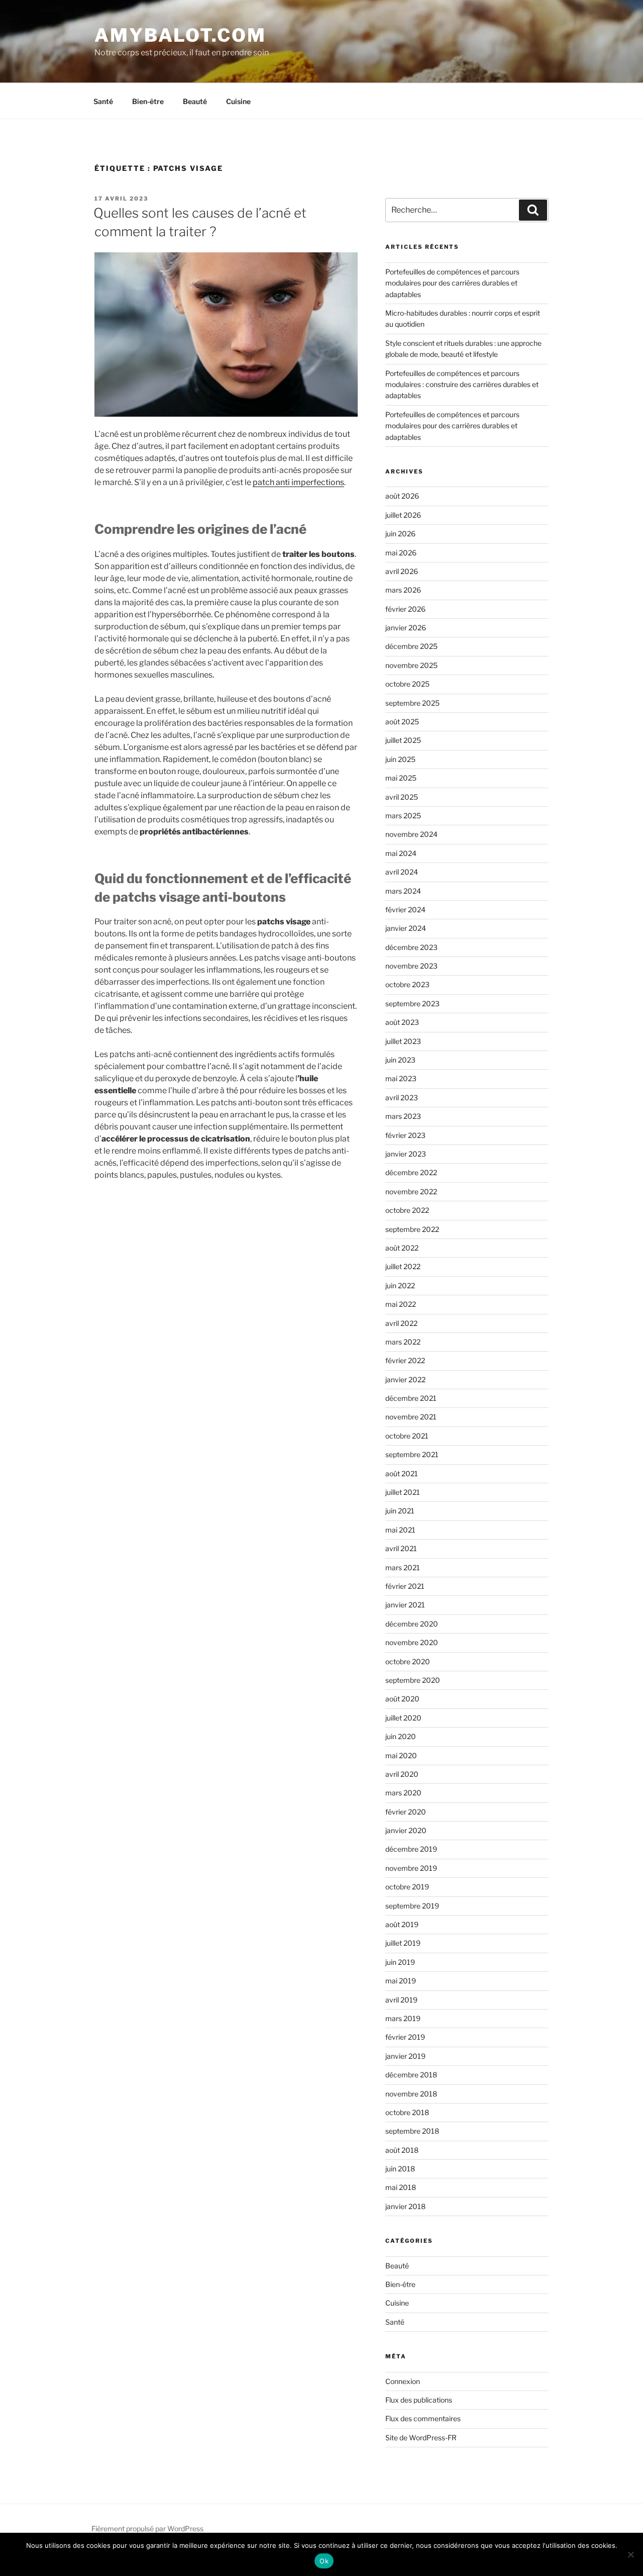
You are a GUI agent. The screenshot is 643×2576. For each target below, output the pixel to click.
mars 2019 (403, 2018)
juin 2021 (400, 1511)
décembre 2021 (411, 1398)
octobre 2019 (407, 1887)
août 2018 (402, 2150)
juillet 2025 (403, 740)
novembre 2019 (411, 1868)
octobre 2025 (407, 684)
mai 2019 (401, 1981)
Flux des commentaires (423, 2418)
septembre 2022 (412, 1229)
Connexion (403, 2381)
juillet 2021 (403, 1492)
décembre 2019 (411, 1849)
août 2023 (402, 1022)
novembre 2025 (411, 665)
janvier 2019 (405, 2056)
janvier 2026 (406, 628)
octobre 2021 (407, 1436)
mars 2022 (403, 1342)
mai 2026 (401, 553)
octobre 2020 (408, 1661)
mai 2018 (401, 2187)
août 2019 (402, 1924)
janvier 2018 (405, 2206)
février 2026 (405, 609)
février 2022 (405, 1360)
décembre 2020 (412, 1624)
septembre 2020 (413, 1680)
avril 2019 (401, 2000)
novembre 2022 (411, 1191)
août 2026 (402, 496)
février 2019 (405, 2037)
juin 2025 (400, 759)
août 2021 (402, 1473)
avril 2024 (402, 872)
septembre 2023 (412, 1004)
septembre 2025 (412, 703)
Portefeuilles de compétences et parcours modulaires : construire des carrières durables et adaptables (462, 385)
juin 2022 (400, 1285)
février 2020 (406, 1812)
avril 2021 (401, 1548)
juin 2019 (400, 1962)
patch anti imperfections (298, 482)
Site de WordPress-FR (421, 2438)
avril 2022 (401, 1323)
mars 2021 (403, 1567)
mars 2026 (403, 590)
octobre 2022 (407, 1210)
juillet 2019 (403, 1943)
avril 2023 (402, 1098)
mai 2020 (401, 1755)
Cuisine (238, 101)
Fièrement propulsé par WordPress (147, 2529)
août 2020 (402, 1699)
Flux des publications (419, 2400)
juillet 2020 (403, 1718)
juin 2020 (401, 1736)
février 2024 (405, 910)
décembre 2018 (411, 2075)
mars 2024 (403, 891)
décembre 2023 (411, 947)
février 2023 (405, 1135)
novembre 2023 (411, 966)
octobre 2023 (407, 984)
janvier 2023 (406, 1154)
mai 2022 (401, 1304)
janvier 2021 (405, 1605)
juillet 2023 (403, 1041)
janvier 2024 (406, 928)
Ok (324, 2561)
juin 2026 (400, 534)
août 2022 (402, 1248)
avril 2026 (402, 571)
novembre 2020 (412, 1642)
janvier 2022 (405, 1379)
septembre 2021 (412, 1454)
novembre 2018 (411, 2094)
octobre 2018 (407, 2112)
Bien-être (148, 101)
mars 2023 (403, 1116)
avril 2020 (402, 1774)
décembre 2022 (411, 1172)
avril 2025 (402, 797)
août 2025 (402, 722)
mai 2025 (401, 778)
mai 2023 (401, 1078)
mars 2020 (403, 1793)
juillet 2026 (403, 515)
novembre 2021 (411, 1417)
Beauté (195, 101)
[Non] (630, 2554)
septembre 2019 (412, 1906)
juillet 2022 (403, 1266)
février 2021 (405, 1586)
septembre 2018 (412, 2131)
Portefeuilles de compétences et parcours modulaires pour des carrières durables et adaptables (452, 283)
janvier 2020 (406, 1830)
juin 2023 (400, 1060)
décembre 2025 (411, 646)
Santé (103, 101)
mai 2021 (400, 1530)
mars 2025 (403, 816)
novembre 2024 (411, 834)
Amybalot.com (180, 35)
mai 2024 (401, 853)
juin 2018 (400, 2169)
